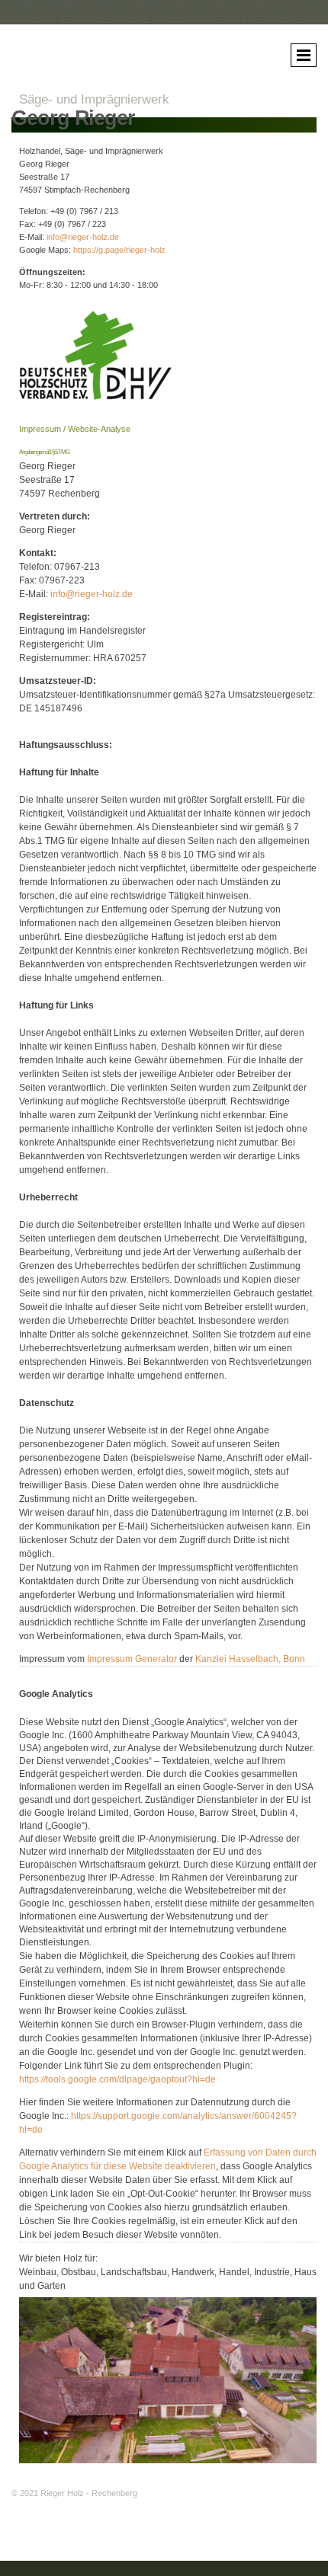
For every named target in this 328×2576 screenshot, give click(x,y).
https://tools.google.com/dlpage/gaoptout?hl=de (117, 2079)
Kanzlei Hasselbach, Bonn (250, 1659)
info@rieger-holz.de (83, 237)
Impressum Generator (132, 1659)
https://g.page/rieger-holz (119, 250)
